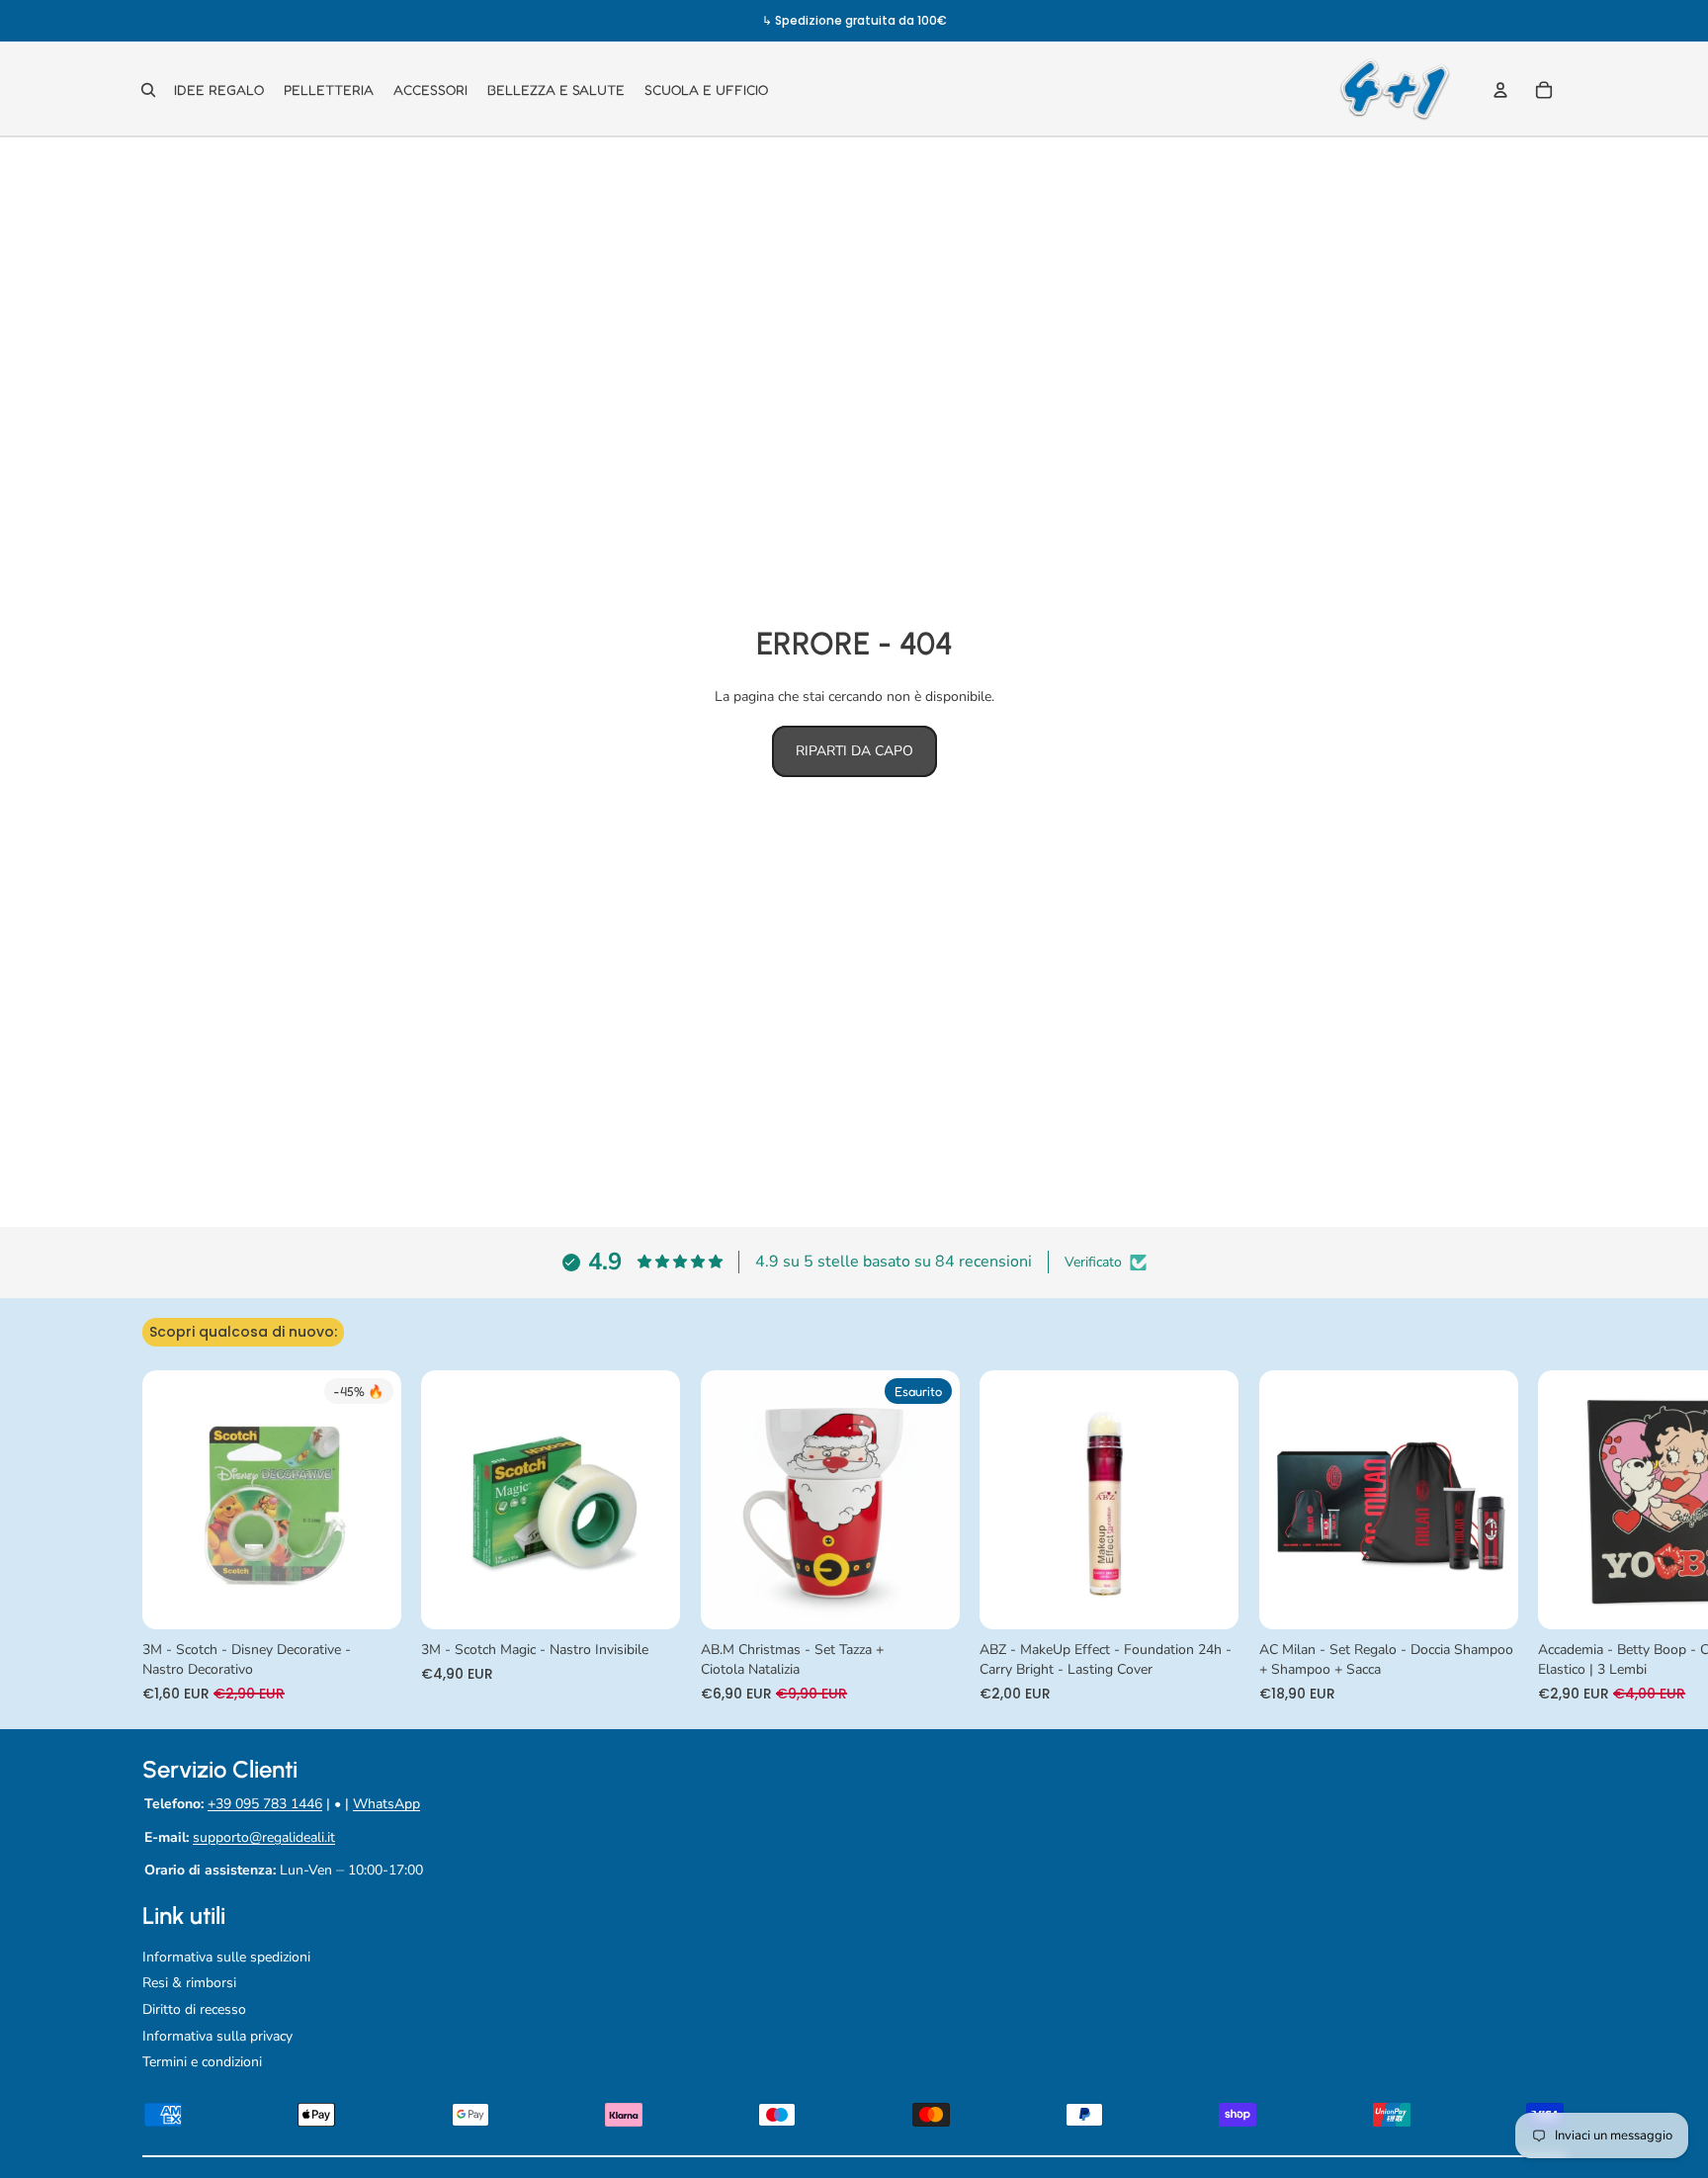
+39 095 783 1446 (265, 1804)
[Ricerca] (148, 90)
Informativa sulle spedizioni (226, 1957)
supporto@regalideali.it (264, 1837)
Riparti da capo (854, 751)
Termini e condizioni (202, 2062)
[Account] (1500, 90)
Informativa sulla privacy (217, 2036)
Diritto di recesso (194, 2009)
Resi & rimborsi (189, 1983)
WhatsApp (386, 1804)
